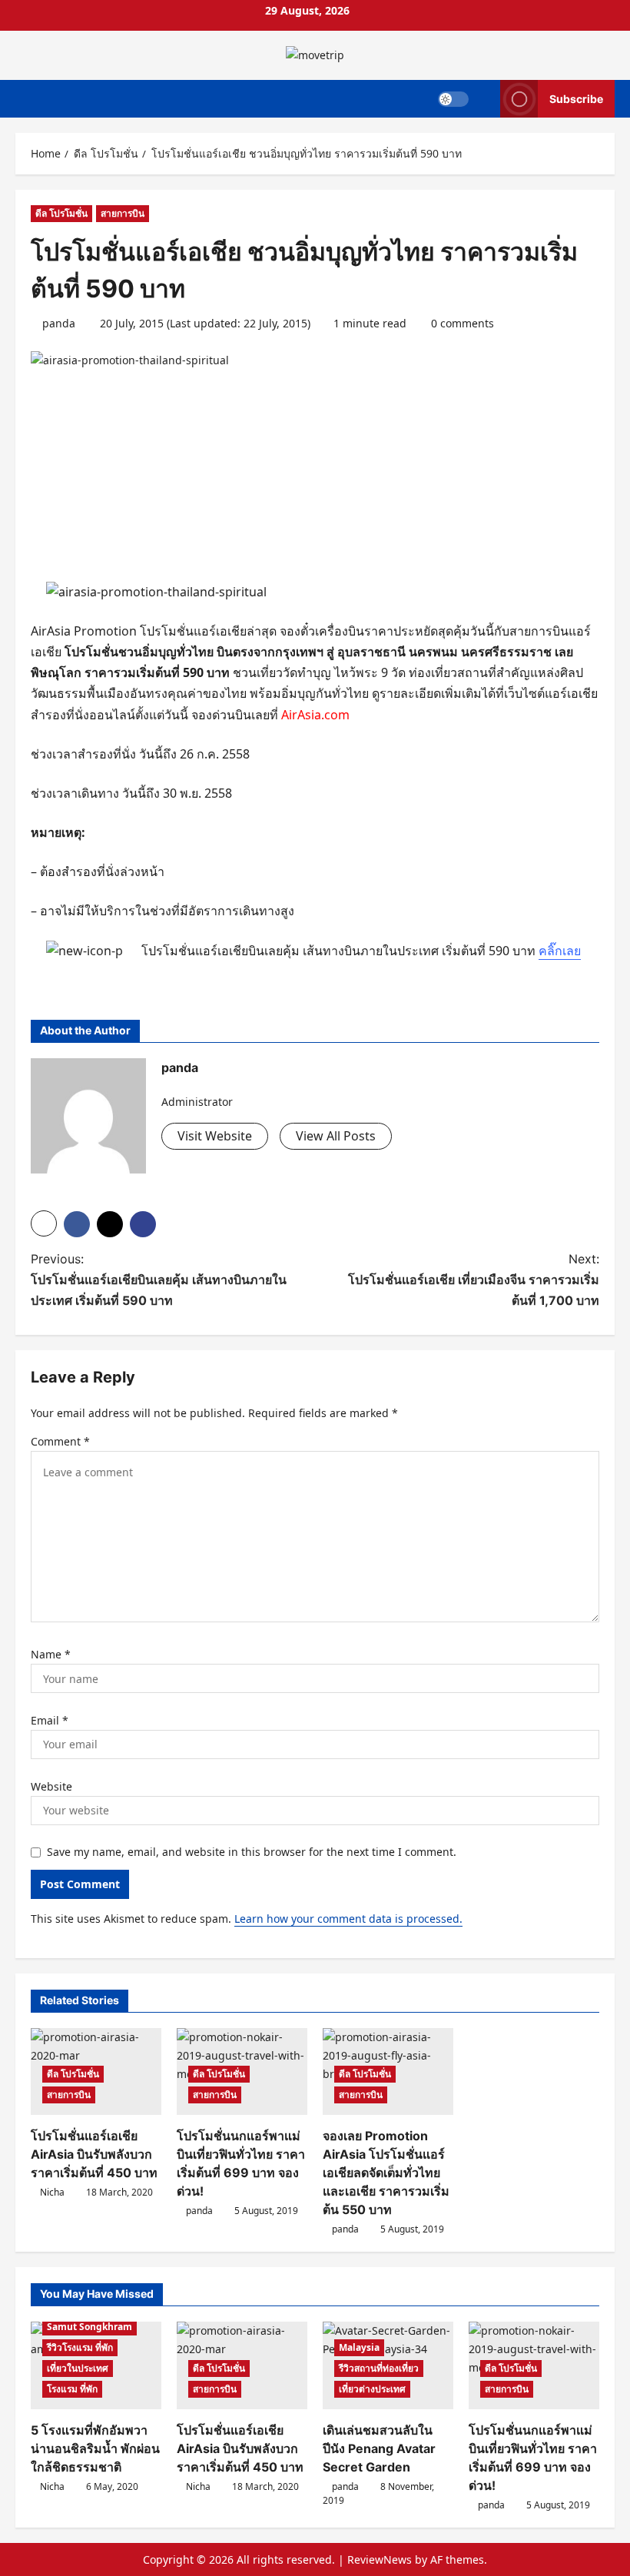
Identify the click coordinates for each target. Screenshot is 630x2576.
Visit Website (215, 1136)
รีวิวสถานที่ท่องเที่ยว (379, 2368)
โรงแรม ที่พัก (72, 2389)
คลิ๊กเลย (560, 951)
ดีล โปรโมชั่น (61, 213)
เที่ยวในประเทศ (78, 2368)
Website (51, 1786)
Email (50, 1720)
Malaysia (359, 2347)
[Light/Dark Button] (453, 98)
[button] (44, 1223)
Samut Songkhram (90, 2327)
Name (51, 1654)
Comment (60, 1441)
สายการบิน (123, 213)
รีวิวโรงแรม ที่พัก (80, 2347)
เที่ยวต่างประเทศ (372, 2389)
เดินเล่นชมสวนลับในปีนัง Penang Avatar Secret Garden (379, 2448)
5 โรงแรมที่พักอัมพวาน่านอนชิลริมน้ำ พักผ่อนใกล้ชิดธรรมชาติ (95, 2448)
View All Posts (336, 1136)
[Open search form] (484, 99)
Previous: (159, 1280)
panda (59, 323)
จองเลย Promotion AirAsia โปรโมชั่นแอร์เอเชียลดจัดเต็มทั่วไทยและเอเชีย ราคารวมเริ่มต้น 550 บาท (386, 2173)
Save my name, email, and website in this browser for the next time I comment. (252, 1852)
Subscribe (576, 98)
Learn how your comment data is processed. (348, 1919)
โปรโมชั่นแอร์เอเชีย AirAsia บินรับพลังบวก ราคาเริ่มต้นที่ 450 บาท (94, 2154)
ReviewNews (380, 2559)
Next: (474, 1280)
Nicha (52, 2192)
